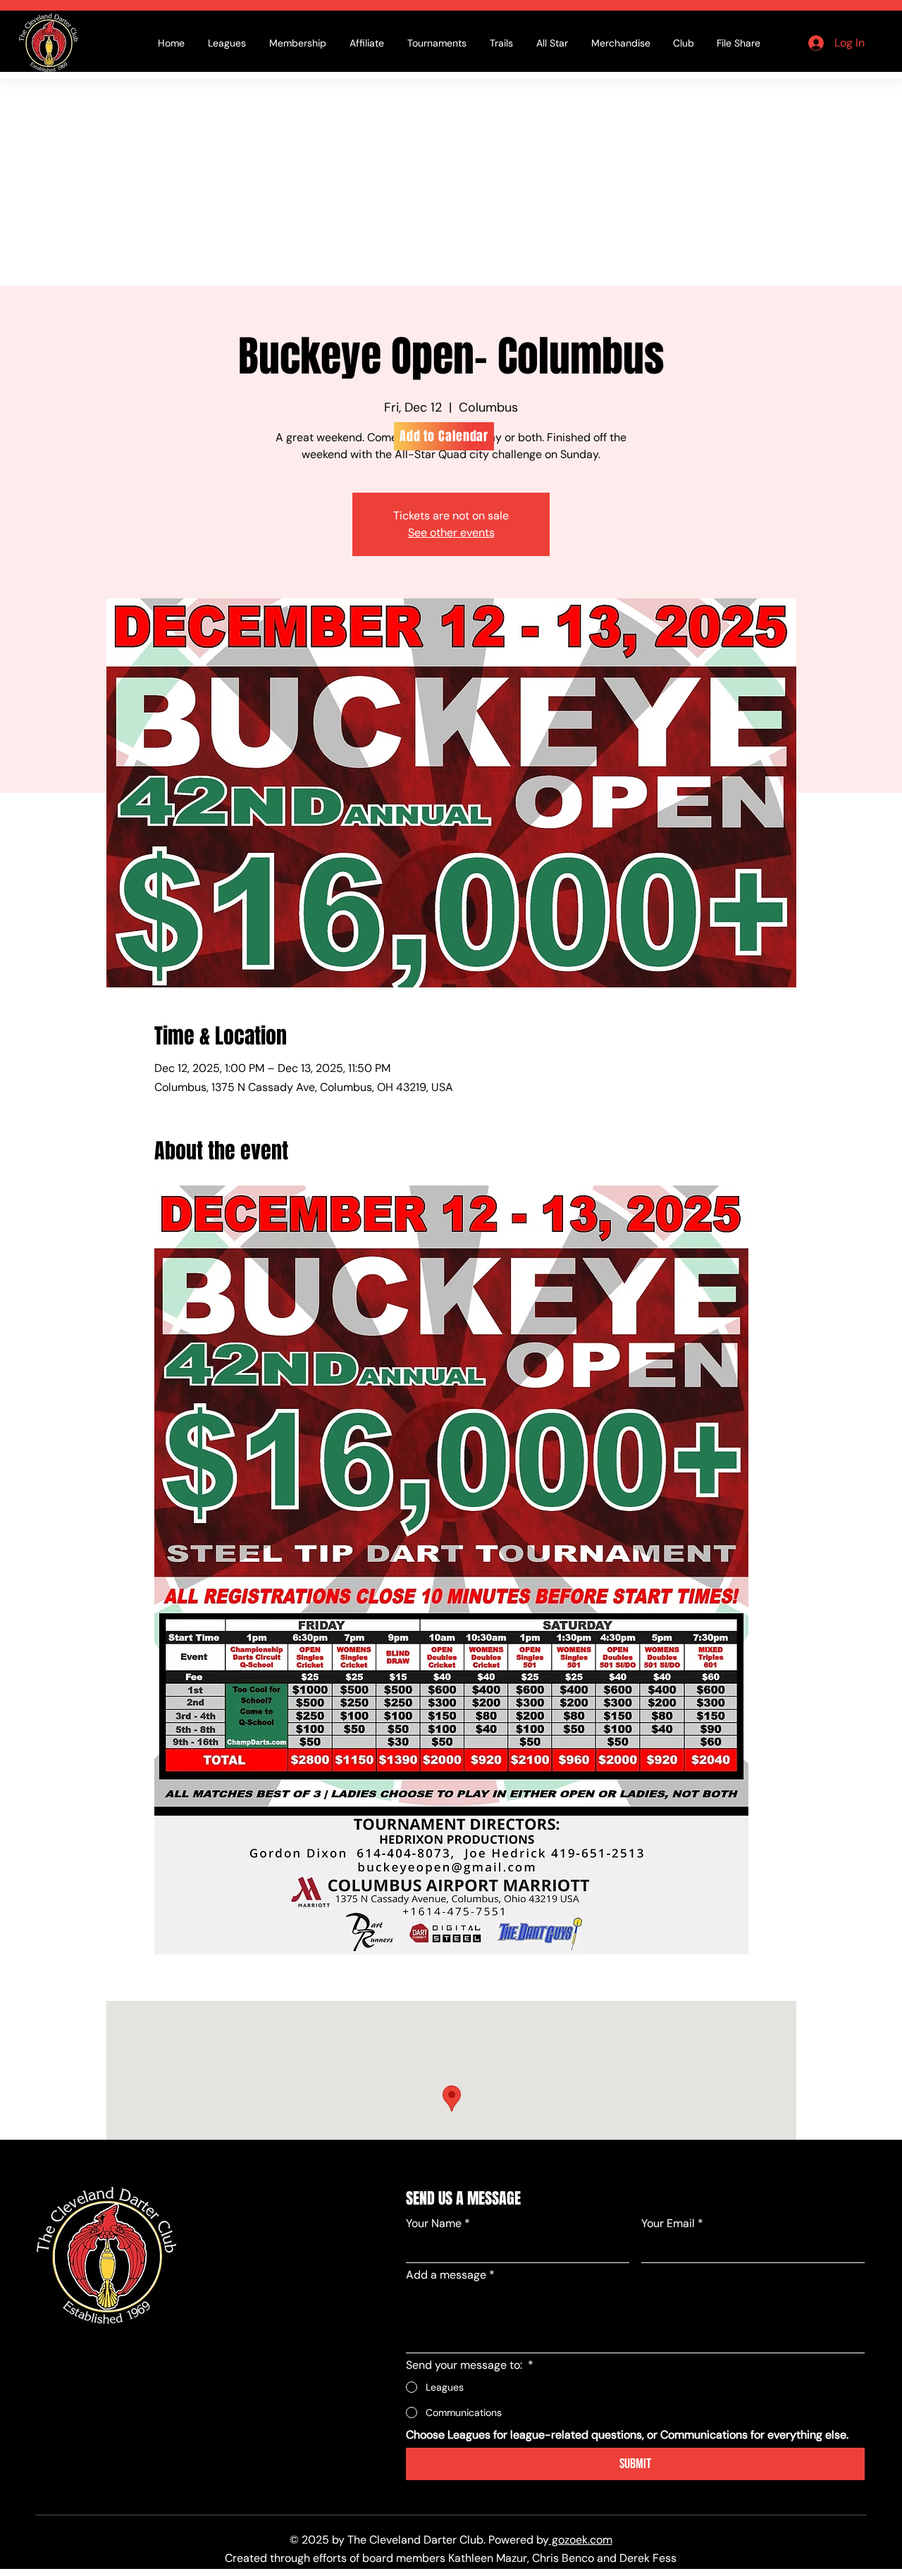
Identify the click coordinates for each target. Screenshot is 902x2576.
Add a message (450, 2275)
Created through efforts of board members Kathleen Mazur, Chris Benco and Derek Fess (451, 2558)
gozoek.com (581, 2540)
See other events (451, 532)
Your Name (438, 2223)
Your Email (672, 2223)
